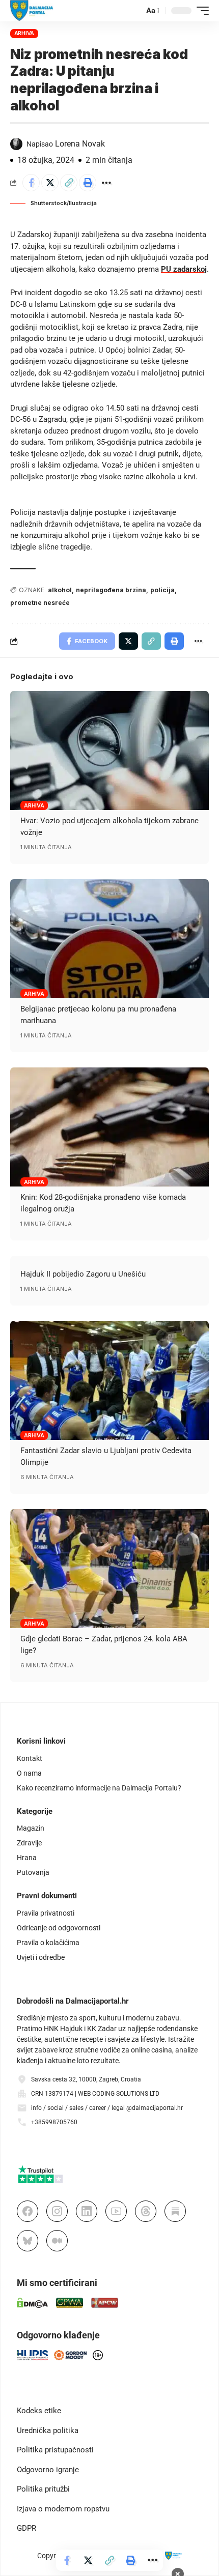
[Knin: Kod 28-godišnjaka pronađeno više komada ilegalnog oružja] (109, 1127)
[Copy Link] (69, 183)
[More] (106, 183)
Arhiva (24, 33)
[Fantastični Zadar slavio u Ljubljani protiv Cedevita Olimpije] (109, 1380)
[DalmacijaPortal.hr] (32, 11)
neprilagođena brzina (111, 590)
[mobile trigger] (200, 11)
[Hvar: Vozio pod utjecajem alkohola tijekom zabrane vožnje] (109, 750)
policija (162, 590)
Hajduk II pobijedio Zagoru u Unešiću (83, 1274)
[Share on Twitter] (50, 183)
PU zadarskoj (184, 269)
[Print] (88, 183)
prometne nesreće (40, 603)
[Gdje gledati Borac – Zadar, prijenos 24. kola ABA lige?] (109, 1569)
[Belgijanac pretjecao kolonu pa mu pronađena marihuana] (109, 939)
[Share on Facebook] (31, 183)
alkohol (60, 590)
